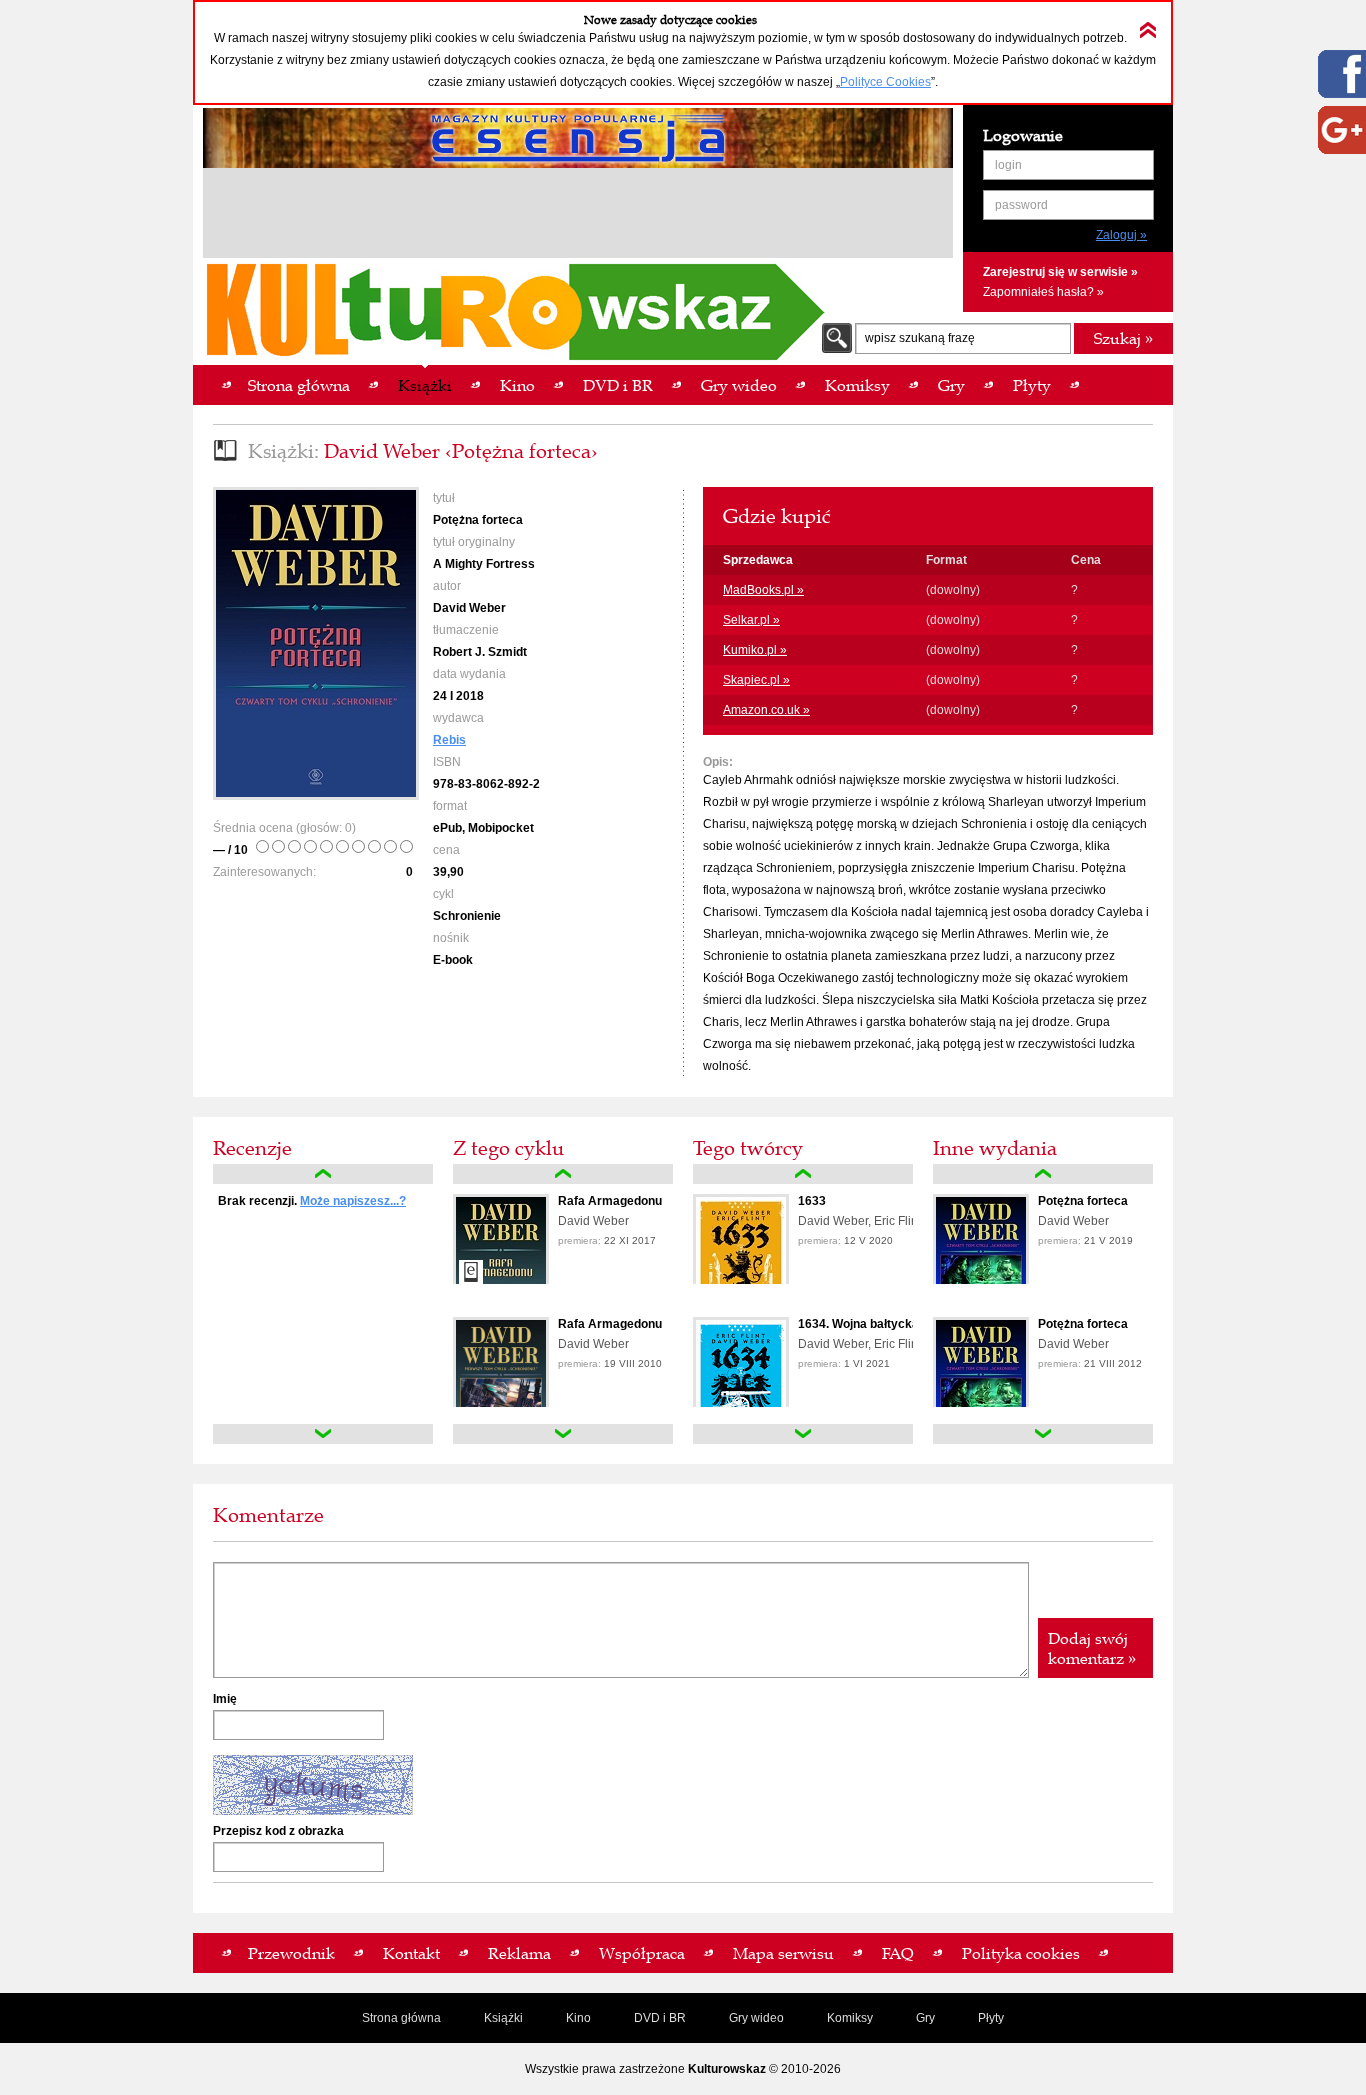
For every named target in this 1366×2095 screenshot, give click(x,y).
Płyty (991, 2018)
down (323, 1434)
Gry (925, 2018)
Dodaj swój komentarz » (1092, 1648)
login (1008, 165)
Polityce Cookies (885, 82)
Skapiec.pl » (756, 680)
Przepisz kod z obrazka (278, 1831)
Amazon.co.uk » (766, 710)
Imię (225, 1699)
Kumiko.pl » (755, 650)
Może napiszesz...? (353, 1201)
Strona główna (401, 2018)
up (323, 1174)
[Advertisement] (578, 216)
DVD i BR (660, 2018)
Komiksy (850, 2018)
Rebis (449, 740)
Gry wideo (756, 2018)
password (1021, 205)
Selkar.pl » (751, 620)
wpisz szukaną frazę (920, 338)
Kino (578, 2018)
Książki (503, 2018)
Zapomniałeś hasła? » (1043, 292)
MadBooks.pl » (763, 590)
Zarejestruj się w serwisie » (1060, 272)
